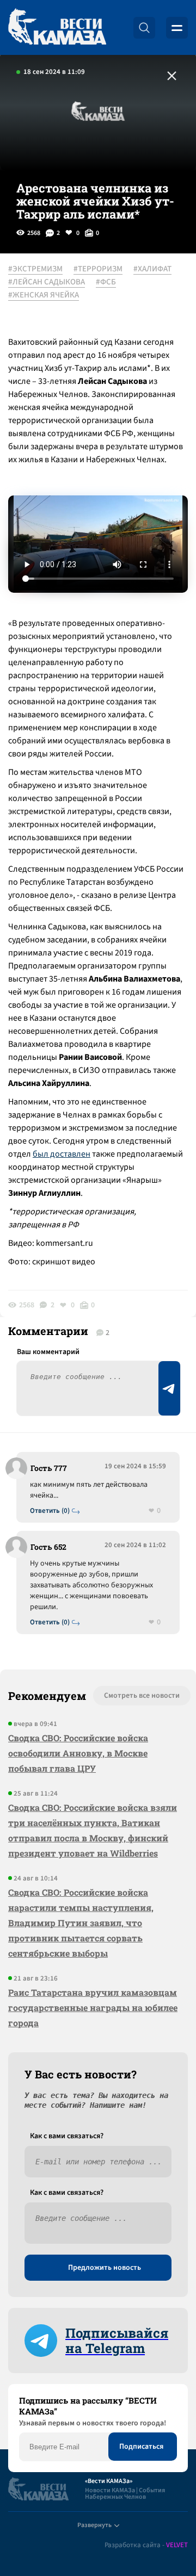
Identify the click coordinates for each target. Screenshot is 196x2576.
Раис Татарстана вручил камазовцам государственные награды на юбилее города (93, 2007)
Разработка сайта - (146, 2545)
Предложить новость (105, 2268)
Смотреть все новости (142, 1696)
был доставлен (62, 1154)
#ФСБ (106, 282)
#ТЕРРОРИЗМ (98, 269)
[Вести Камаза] (57, 27)
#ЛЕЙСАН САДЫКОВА (47, 282)
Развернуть (94, 2525)
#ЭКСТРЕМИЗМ (35, 269)
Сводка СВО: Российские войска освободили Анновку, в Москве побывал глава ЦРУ (78, 1753)
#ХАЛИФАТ (152, 269)
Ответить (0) (50, 1511)
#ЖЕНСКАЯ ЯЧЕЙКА (44, 295)
